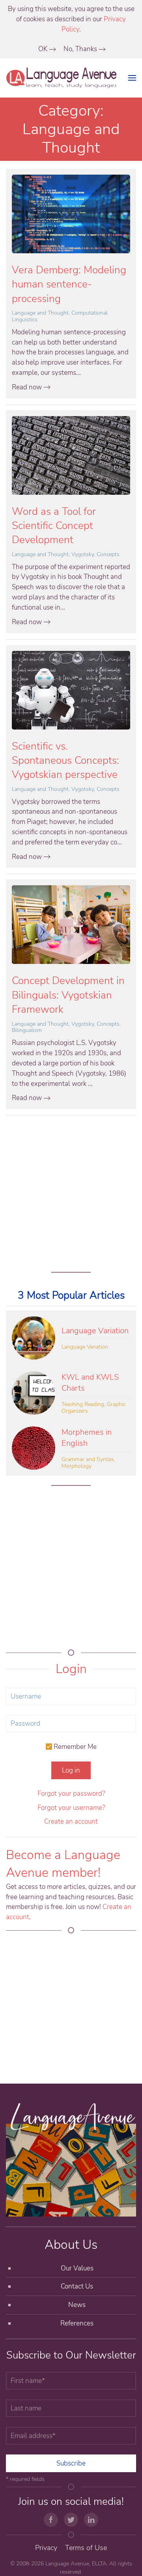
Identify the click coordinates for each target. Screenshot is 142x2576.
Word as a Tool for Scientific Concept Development (54, 526)
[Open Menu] (132, 78)
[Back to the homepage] (63, 78)
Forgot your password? (71, 1794)
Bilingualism (27, 1030)
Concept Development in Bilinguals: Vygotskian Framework (68, 995)
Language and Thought (40, 313)
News (77, 2305)
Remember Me (74, 1747)
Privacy (46, 2548)
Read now (27, 387)
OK (43, 49)
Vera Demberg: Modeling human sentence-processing (69, 284)
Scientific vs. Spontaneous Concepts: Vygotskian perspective (65, 761)
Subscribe (71, 2463)
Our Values (77, 2268)
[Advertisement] (71, 1192)
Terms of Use (86, 2548)
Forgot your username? (71, 1808)
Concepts (108, 554)
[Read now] (71, 213)
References (77, 2323)
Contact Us (77, 2286)
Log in (71, 1770)
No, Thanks (80, 49)
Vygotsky (83, 554)
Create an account (71, 1821)
